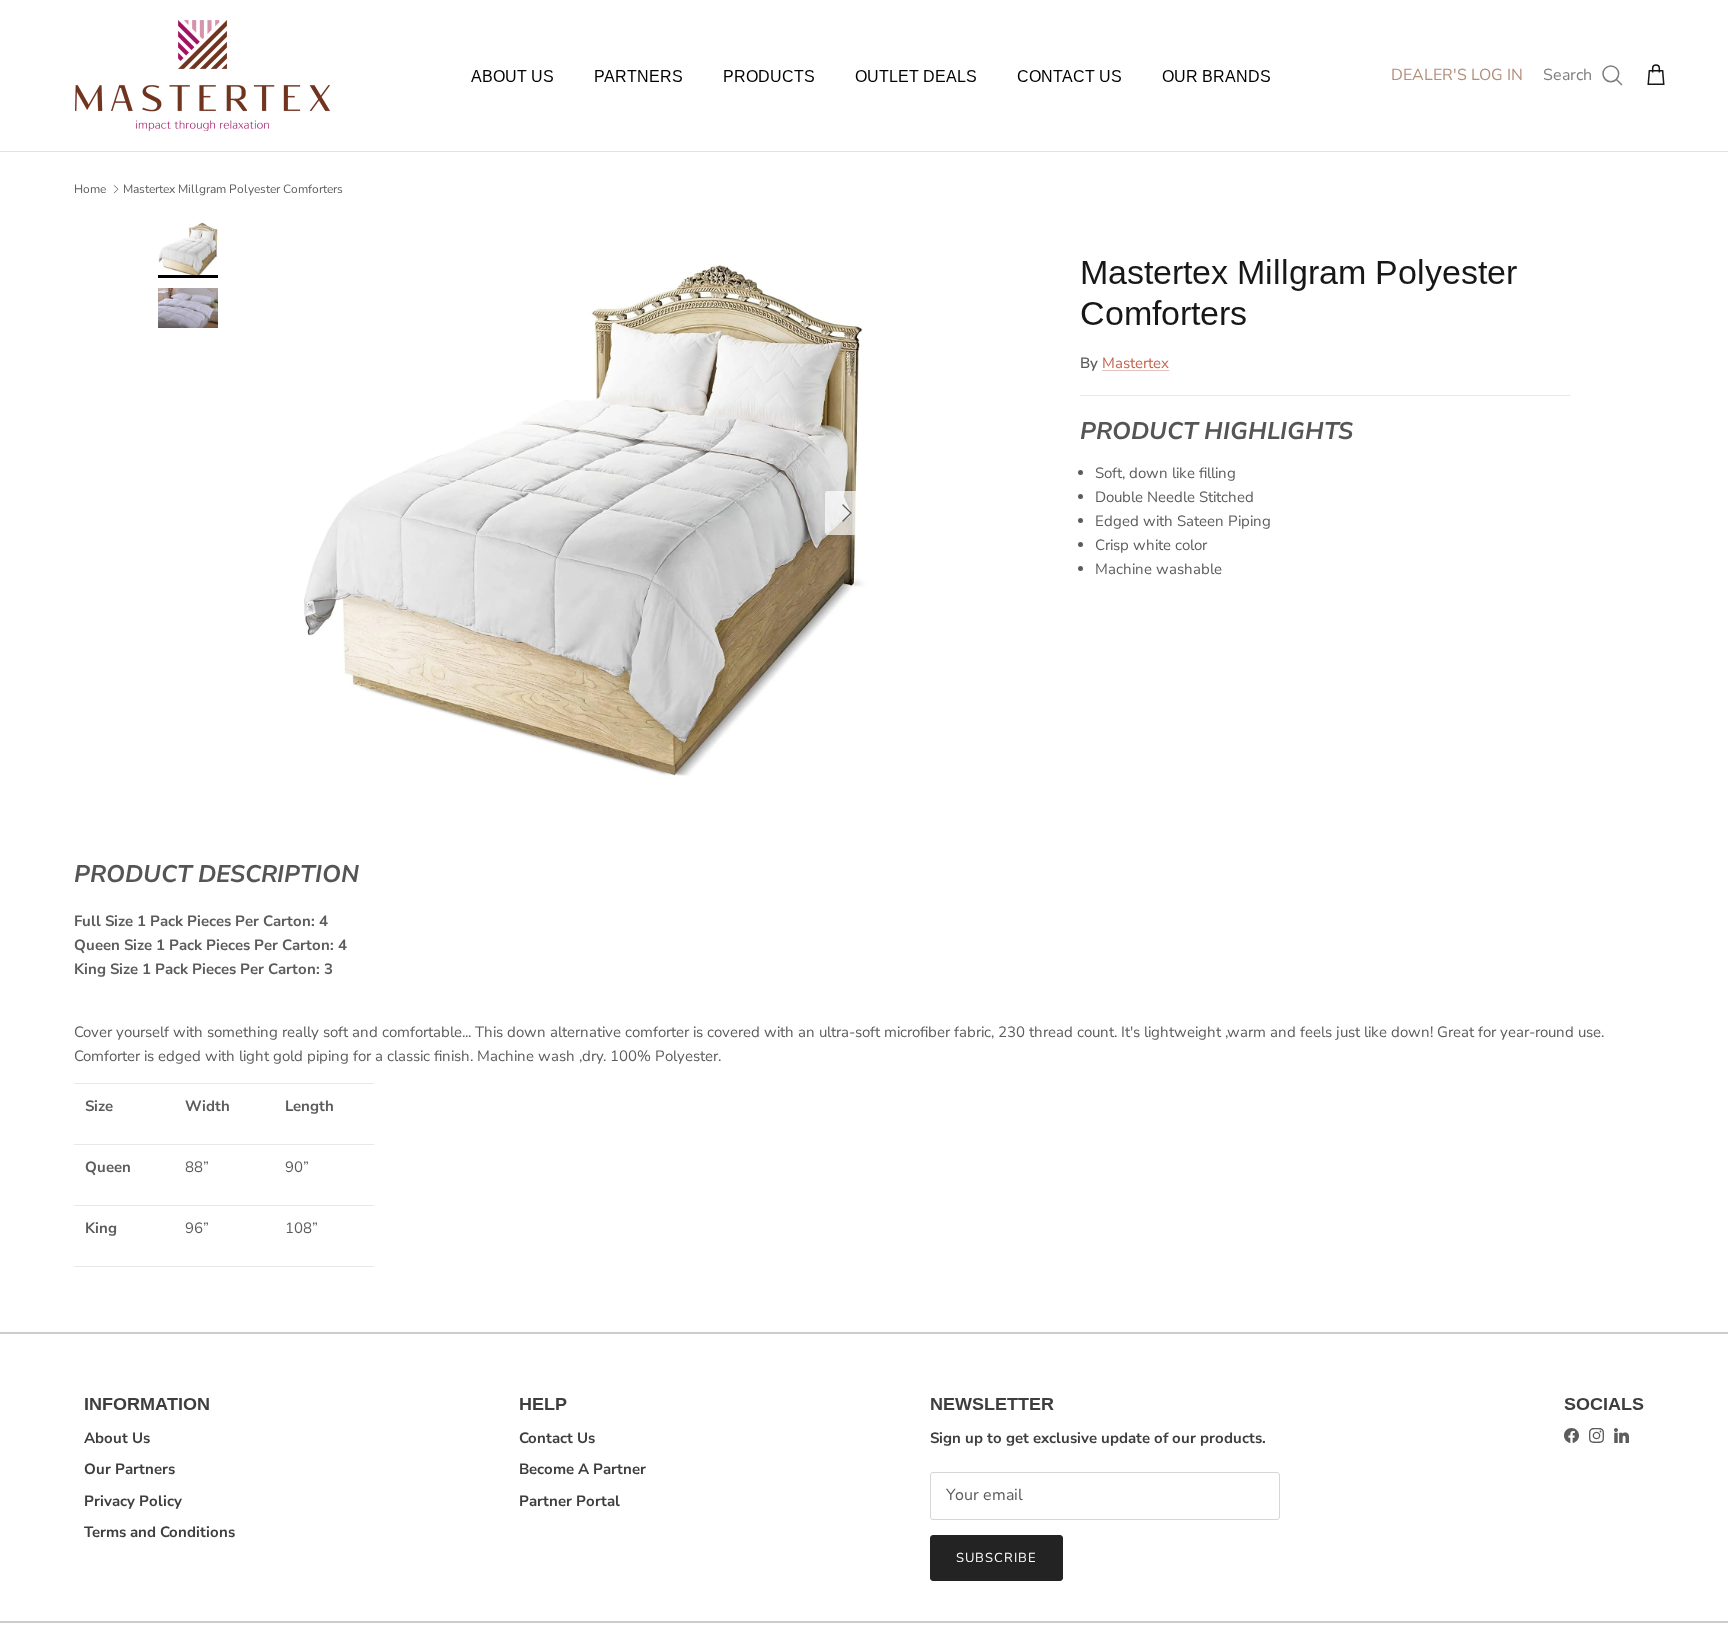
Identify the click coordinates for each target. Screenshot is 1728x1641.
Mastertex (1135, 362)
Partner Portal (569, 1501)
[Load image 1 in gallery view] (583, 503)
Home (90, 189)
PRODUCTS (769, 76)
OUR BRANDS (1216, 76)
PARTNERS (638, 76)
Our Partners (129, 1469)
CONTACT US (1069, 76)
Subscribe (996, 1558)
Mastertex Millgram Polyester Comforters (233, 189)
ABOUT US (512, 76)
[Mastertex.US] (202, 75)
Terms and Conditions (159, 1532)
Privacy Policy (133, 1501)
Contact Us (557, 1438)
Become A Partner (582, 1469)
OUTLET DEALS (916, 76)
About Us (117, 1438)
